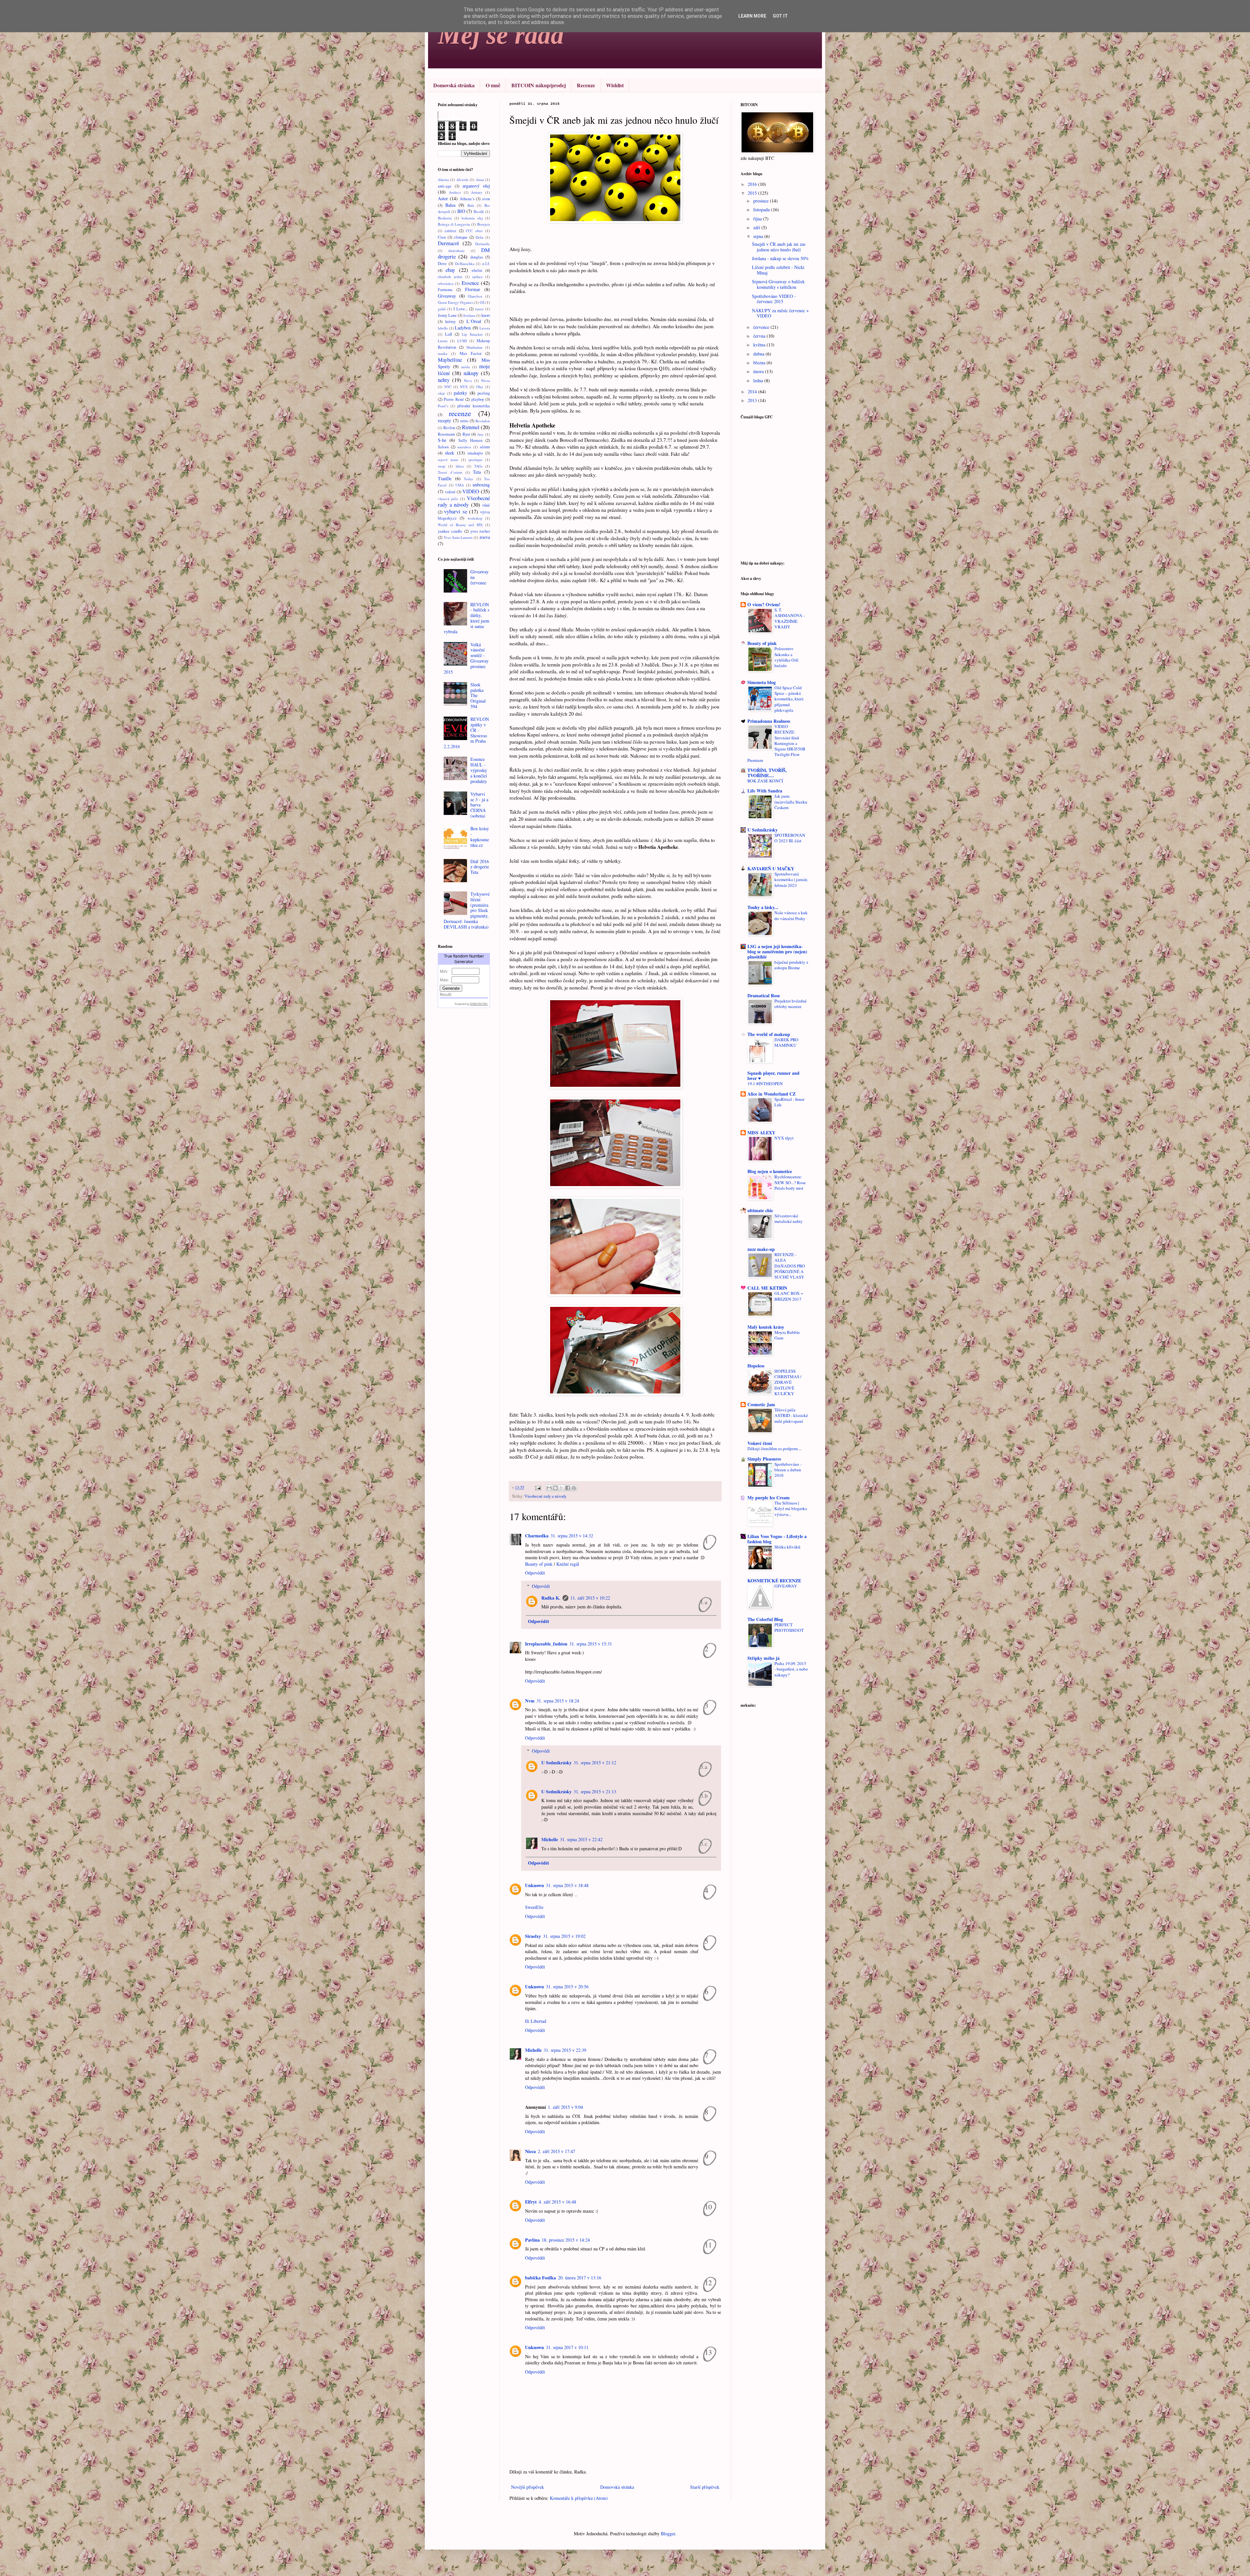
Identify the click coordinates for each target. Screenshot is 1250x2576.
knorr (486, 315)
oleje (441, 393)
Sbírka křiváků (787, 1547)
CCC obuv (474, 231)
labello (443, 328)
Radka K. (551, 1598)
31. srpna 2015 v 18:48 (567, 1885)
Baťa (471, 205)
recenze (460, 413)
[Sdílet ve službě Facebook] (568, 1488)
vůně (486, 505)
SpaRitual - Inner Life (789, 1102)
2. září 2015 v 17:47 (556, 2151)
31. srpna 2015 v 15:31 (591, 1644)
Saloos (443, 447)
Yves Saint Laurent (458, 537)
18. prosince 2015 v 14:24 (566, 2240)
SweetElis (534, 1907)
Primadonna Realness (769, 721)
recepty (444, 420)
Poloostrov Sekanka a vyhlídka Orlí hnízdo (786, 657)
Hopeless (756, 1366)
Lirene (443, 341)
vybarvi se (455, 511)
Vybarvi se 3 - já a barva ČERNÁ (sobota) (479, 805)
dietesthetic (457, 251)
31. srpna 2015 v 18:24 (558, 1701)
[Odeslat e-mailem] (549, 1488)
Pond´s (443, 406)
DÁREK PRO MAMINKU (786, 1042)
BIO (461, 211)
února (759, 371)
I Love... (461, 309)
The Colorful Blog (765, 1619)
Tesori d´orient (450, 472)
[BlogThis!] (555, 1488)
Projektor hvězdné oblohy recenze (791, 1004)
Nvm (530, 1701)
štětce (460, 466)
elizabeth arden (450, 277)
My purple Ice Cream (769, 1498)
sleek (450, 453)
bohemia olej (472, 218)
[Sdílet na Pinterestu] (574, 1488)
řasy (481, 434)
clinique (461, 237)
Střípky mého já (764, 1658)
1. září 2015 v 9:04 (565, 2107)
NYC (448, 387)
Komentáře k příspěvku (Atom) (579, 2498)
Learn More (752, 16)
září (757, 227)
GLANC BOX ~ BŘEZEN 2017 (789, 1296)
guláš (442, 309)
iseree (479, 309)
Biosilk (479, 211)
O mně (493, 85)
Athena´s (467, 199)
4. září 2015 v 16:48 (557, 2202)
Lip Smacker (472, 334)
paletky (460, 393)
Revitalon (483, 421)
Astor (443, 198)
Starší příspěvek (705, 2487)
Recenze (586, 85)
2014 (753, 392)
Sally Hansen (470, 440)
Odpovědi (541, 1586)
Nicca (530, 2151)
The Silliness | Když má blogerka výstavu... (791, 1509)
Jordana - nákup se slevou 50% (780, 258)
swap (442, 466)
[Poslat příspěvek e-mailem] (538, 1487)
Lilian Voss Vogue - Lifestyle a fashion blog (777, 1539)
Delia (479, 237)
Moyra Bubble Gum (787, 1335)
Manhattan (474, 347)
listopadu (762, 210)
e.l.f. (486, 264)
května (760, 345)
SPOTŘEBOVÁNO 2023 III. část (790, 838)
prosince (762, 201)
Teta (477, 472)
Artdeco (455, 192)
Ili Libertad (536, 2021)
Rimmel (471, 427)
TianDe (445, 478)
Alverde (462, 180)
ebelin (477, 270)
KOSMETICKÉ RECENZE (774, 1581)
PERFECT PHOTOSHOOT (789, 1627)
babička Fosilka (541, 2278)
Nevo (468, 380)
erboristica (446, 283)
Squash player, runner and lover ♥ (773, 1076)
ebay (450, 270)
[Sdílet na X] (562, 1488)
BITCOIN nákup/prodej (539, 85)
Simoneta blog (762, 682)
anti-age (445, 186)
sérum (485, 447)
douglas (477, 257)
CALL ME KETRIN (767, 1288)
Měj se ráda (501, 35)
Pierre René (454, 399)
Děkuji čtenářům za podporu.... (775, 1449)
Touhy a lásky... (763, 907)
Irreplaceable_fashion (546, 1644)
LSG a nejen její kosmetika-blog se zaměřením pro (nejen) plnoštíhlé (777, 952)
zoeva (485, 537)
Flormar (473, 289)
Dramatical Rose (764, 995)
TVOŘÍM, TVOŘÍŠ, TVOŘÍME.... (767, 773)
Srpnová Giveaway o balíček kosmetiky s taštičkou (778, 284)
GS (482, 302)
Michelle (550, 1839)
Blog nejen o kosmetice (770, 1171)
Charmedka (537, 1536)
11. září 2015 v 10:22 (590, 1598)
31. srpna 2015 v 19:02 (564, 1936)
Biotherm (445, 218)
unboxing (481, 485)
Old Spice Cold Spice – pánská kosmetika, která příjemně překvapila (789, 699)
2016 (753, 184)
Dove (442, 264)
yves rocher (480, 531)
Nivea (486, 380)
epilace (478, 277)
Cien (442, 237)
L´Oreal (474, 321)
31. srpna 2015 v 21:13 (595, 1792)
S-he (442, 440)
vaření (450, 492)
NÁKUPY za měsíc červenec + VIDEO (780, 313)
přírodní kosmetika (474, 406)
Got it (780, 16)
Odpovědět (535, 1573)
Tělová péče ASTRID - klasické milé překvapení (791, 1415)
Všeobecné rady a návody (545, 1496)
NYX (464, 387)
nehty (444, 380)
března (760, 363)
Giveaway (447, 296)
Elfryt (531, 2202)
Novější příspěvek (528, 2487)
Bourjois (484, 224)
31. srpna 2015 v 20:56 (567, 1987)
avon (486, 199)
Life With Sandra (765, 791)
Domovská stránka (454, 85)
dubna (759, 354)
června (760, 336)
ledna (759, 380)
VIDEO (471, 491)
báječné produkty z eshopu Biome (791, 965)
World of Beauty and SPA (460, 525)
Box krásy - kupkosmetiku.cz (480, 837)
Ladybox (463, 328)
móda (465, 367)
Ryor (466, 434)
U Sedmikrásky (556, 1763)
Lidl (449, 334)
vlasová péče (448, 499)
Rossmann (446, 434)
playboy (478, 399)
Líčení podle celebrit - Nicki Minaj (778, 270)
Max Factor (471, 353)
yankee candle (450, 531)
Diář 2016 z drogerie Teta (480, 867)
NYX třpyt (784, 1138)
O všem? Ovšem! (764, 604)
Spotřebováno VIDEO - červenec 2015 (774, 299)
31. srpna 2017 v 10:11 (567, 2347)
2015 (753, 193)
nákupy (471, 373)
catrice (451, 231)
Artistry (477, 192)
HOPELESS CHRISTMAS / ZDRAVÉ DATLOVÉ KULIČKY (788, 1382)
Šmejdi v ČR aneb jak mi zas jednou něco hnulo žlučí (779, 247)
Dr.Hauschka (465, 264)
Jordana (469, 315)
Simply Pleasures (764, 1459)
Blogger (668, 2534)
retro (464, 421)
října (758, 219)
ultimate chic (760, 1210)
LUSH (462, 341)
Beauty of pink (539, 1564)
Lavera (485, 328)
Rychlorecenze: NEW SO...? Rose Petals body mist (790, 1182)
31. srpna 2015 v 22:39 (565, 2050)
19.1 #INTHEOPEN (765, 1084)
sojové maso (448, 460)
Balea (450, 205)
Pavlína (532, 2240)
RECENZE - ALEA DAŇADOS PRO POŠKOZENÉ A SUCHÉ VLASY (790, 1266)
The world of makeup (769, 1034)
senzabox (464, 447)
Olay (480, 387)
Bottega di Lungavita (454, 224)
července (762, 327)
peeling (484, 393)
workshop (475, 518)
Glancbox (475, 296)
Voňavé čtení (760, 1443)
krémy (451, 322)
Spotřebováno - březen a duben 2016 (788, 1470)
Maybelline (450, 360)
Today (469, 479)
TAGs (478, 466)
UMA (460, 485)
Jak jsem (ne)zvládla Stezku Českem (791, 802)
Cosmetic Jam (761, 1404)
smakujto (475, 453)
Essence (470, 283)
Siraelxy (533, 1936)
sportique (475, 460)
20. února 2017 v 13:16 (580, 2278)
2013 (753, 400)
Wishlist (615, 85)
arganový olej (476, 186)
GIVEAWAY (786, 1586)
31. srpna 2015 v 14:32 (572, 1536)
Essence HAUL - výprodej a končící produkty (479, 770)
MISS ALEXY (761, 1133)
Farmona (445, 290)
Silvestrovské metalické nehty (789, 1218)
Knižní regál (568, 1564)
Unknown (535, 1885)
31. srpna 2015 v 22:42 (581, 1839)
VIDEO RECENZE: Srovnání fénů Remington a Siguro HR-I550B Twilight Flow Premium (776, 743)
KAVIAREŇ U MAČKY (771, 868)
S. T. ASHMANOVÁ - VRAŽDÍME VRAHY (790, 618)
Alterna (443, 180)
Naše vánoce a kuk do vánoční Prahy (791, 915)
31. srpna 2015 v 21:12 (595, 1763)
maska (443, 353)
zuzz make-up (761, 1249)
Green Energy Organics (456, 302)
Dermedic (483, 244)
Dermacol (448, 243)
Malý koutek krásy (766, 1327)
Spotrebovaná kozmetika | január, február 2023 (791, 880)
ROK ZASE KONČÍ (765, 781)
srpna (759, 236)
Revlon (449, 428)
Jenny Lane (447, 315)
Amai (480, 180)
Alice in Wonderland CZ (771, 1094)
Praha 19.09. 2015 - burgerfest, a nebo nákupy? (791, 1669)
